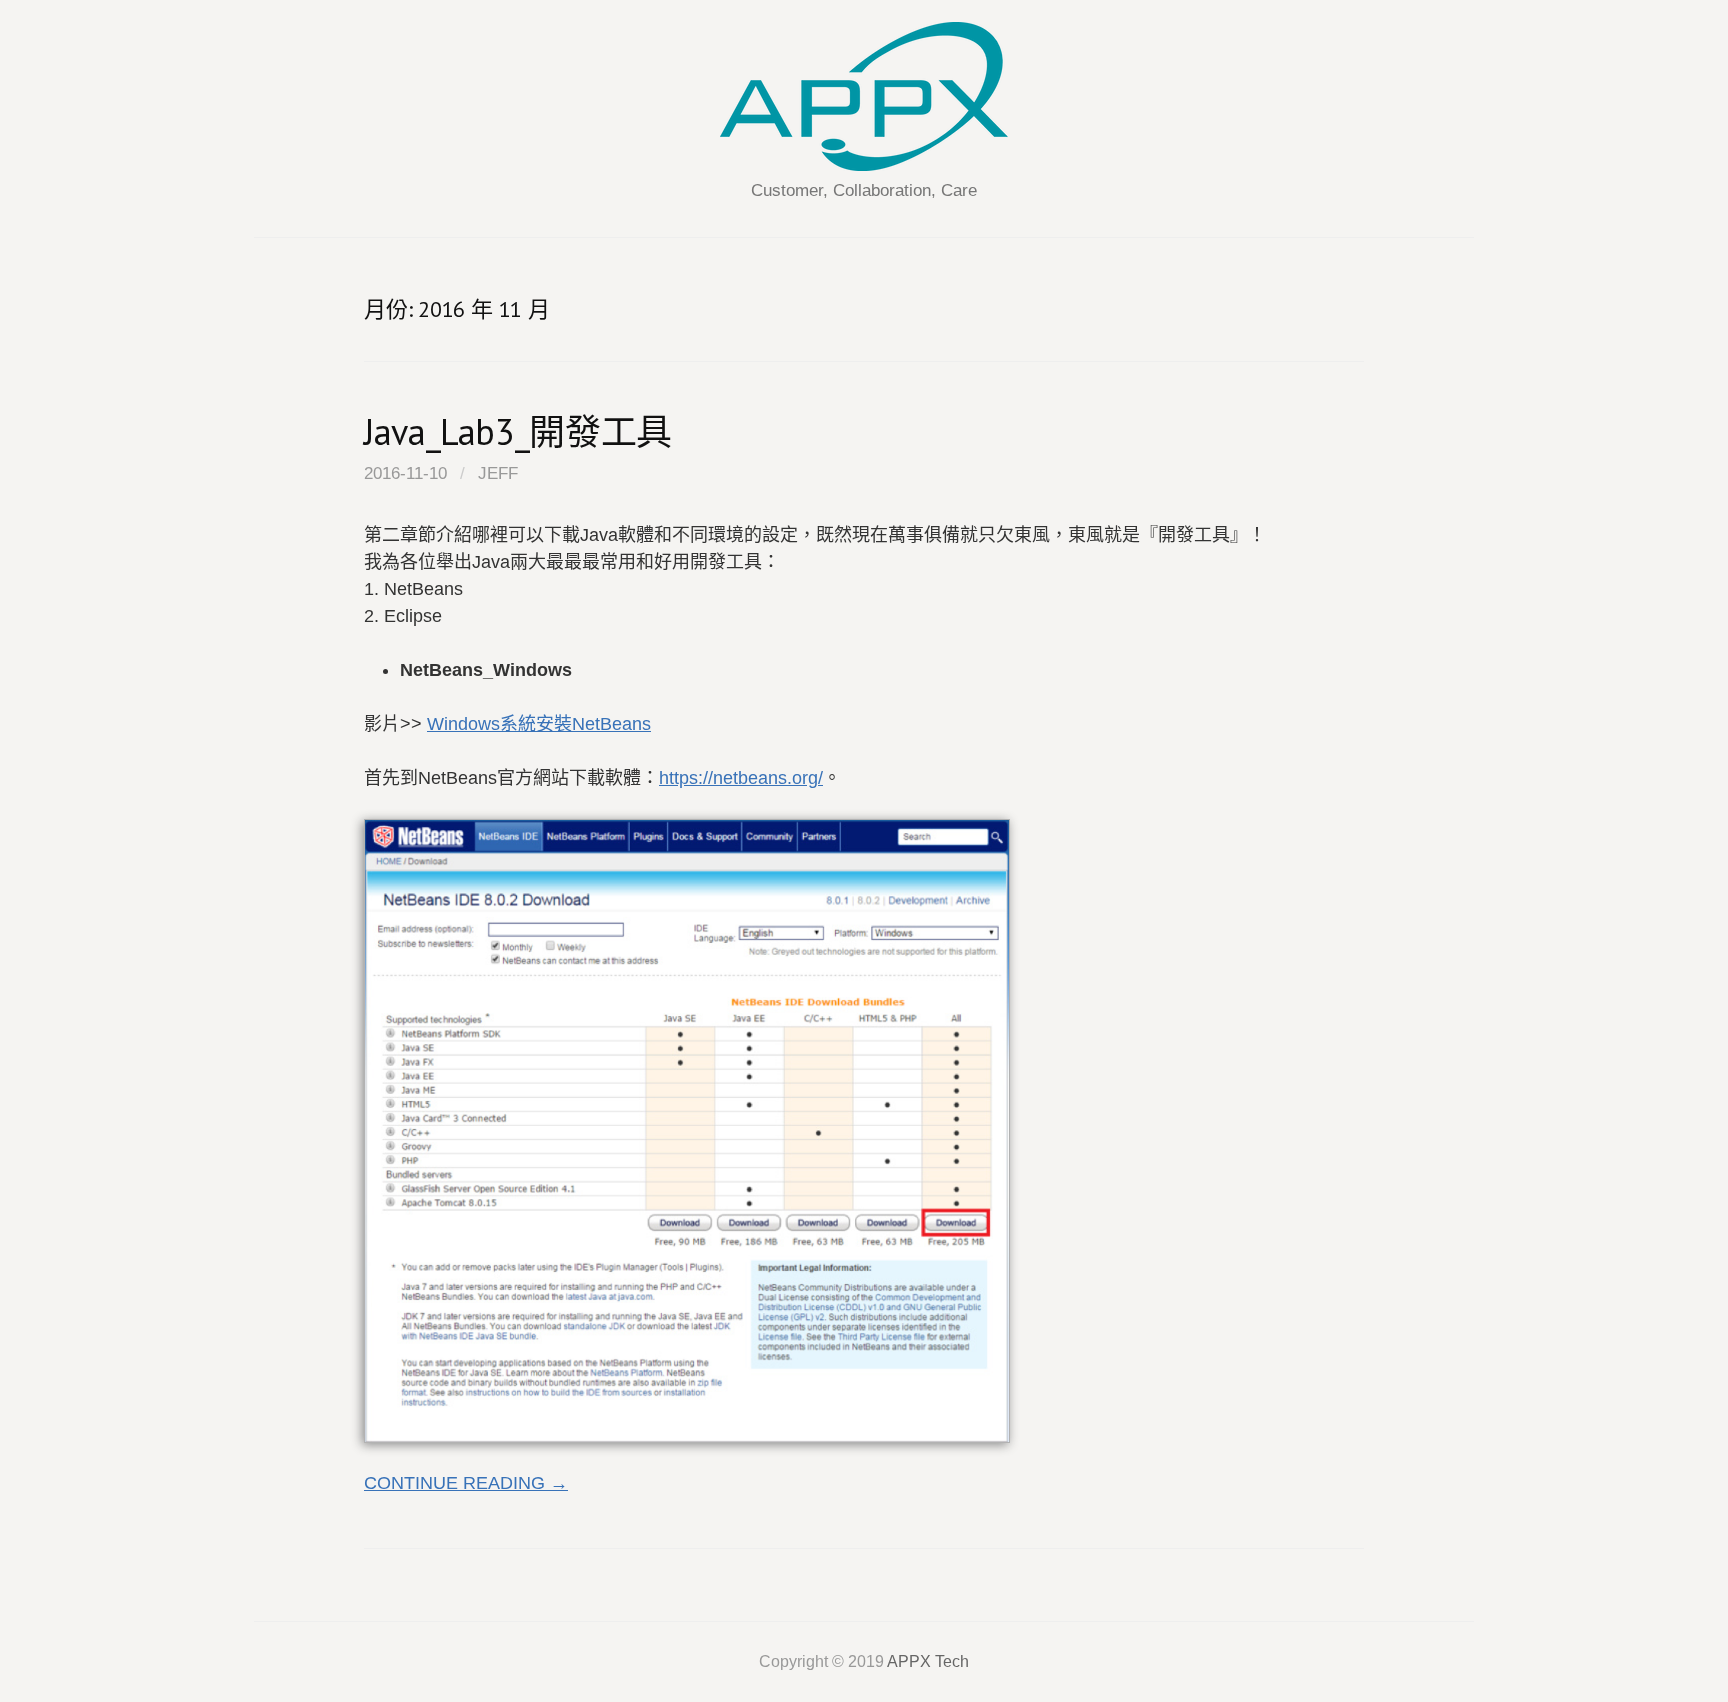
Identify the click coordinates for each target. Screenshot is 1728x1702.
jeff (498, 473)
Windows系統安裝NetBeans (539, 724)
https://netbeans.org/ (741, 778)
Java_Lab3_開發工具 (518, 431)
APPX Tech (928, 1661)
